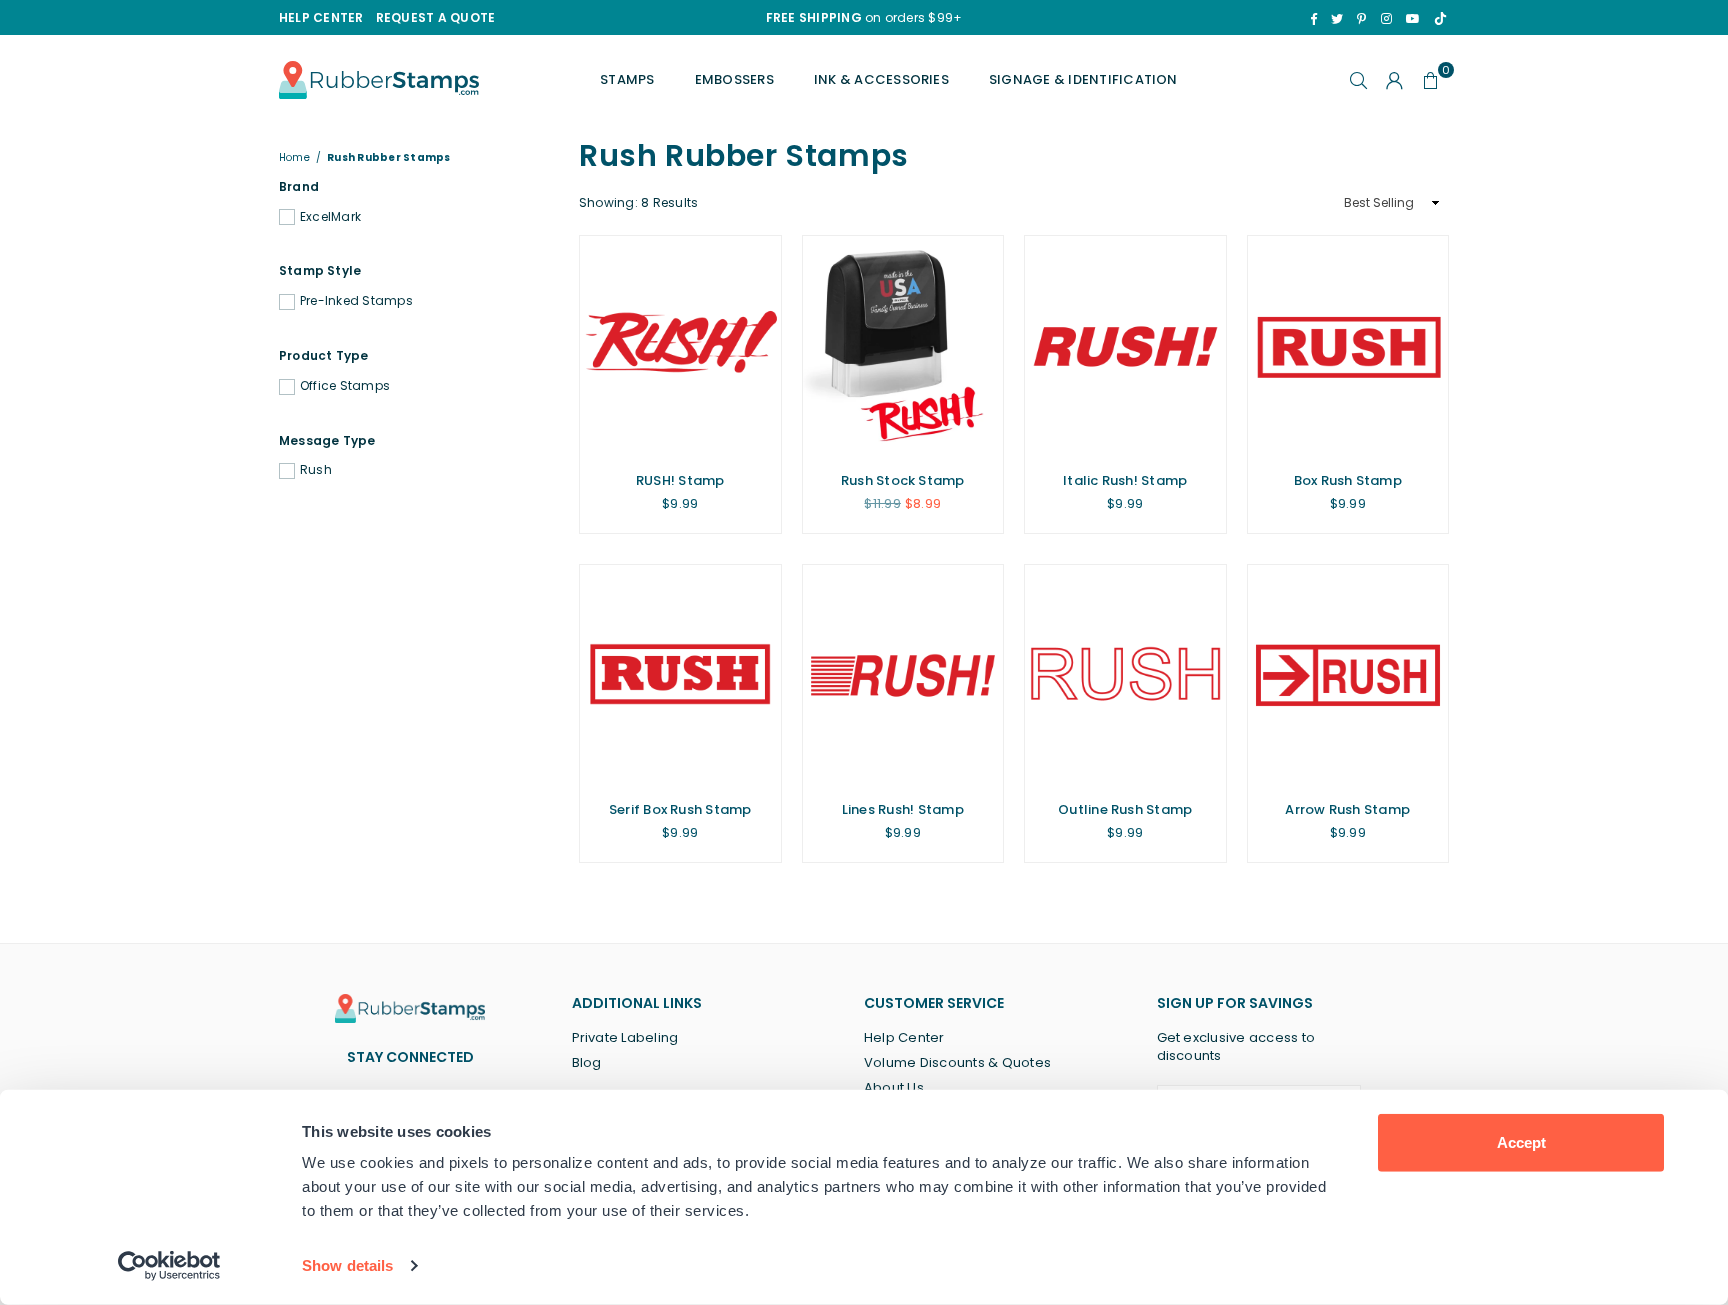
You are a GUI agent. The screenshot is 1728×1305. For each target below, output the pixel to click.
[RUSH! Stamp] (680, 346)
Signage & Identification (1083, 79)
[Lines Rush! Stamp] (903, 675)
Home (294, 158)
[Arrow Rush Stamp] (1348, 675)
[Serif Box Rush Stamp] (680, 675)
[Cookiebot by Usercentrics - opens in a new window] (169, 1266)
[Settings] (1395, 80)
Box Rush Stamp (1348, 480)
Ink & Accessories (881, 79)
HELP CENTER (321, 17)
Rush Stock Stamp (903, 480)
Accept (1521, 1142)
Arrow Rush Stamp (1347, 809)
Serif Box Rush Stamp (680, 809)
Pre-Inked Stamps (356, 301)
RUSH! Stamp (680, 480)
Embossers (734, 79)
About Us (894, 1087)
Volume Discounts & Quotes (957, 1062)
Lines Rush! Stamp (903, 809)
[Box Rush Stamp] (1348, 346)
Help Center (904, 1037)
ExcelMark (330, 217)
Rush (316, 470)
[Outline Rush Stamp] (1125, 675)
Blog (587, 1062)
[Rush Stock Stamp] (903, 346)
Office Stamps (345, 386)
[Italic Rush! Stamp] (1125, 346)
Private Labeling (625, 1037)
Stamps (627, 79)
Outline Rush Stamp (1125, 809)
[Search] (1359, 80)
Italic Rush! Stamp (1125, 480)
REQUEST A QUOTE (436, 17)
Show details (347, 1265)
